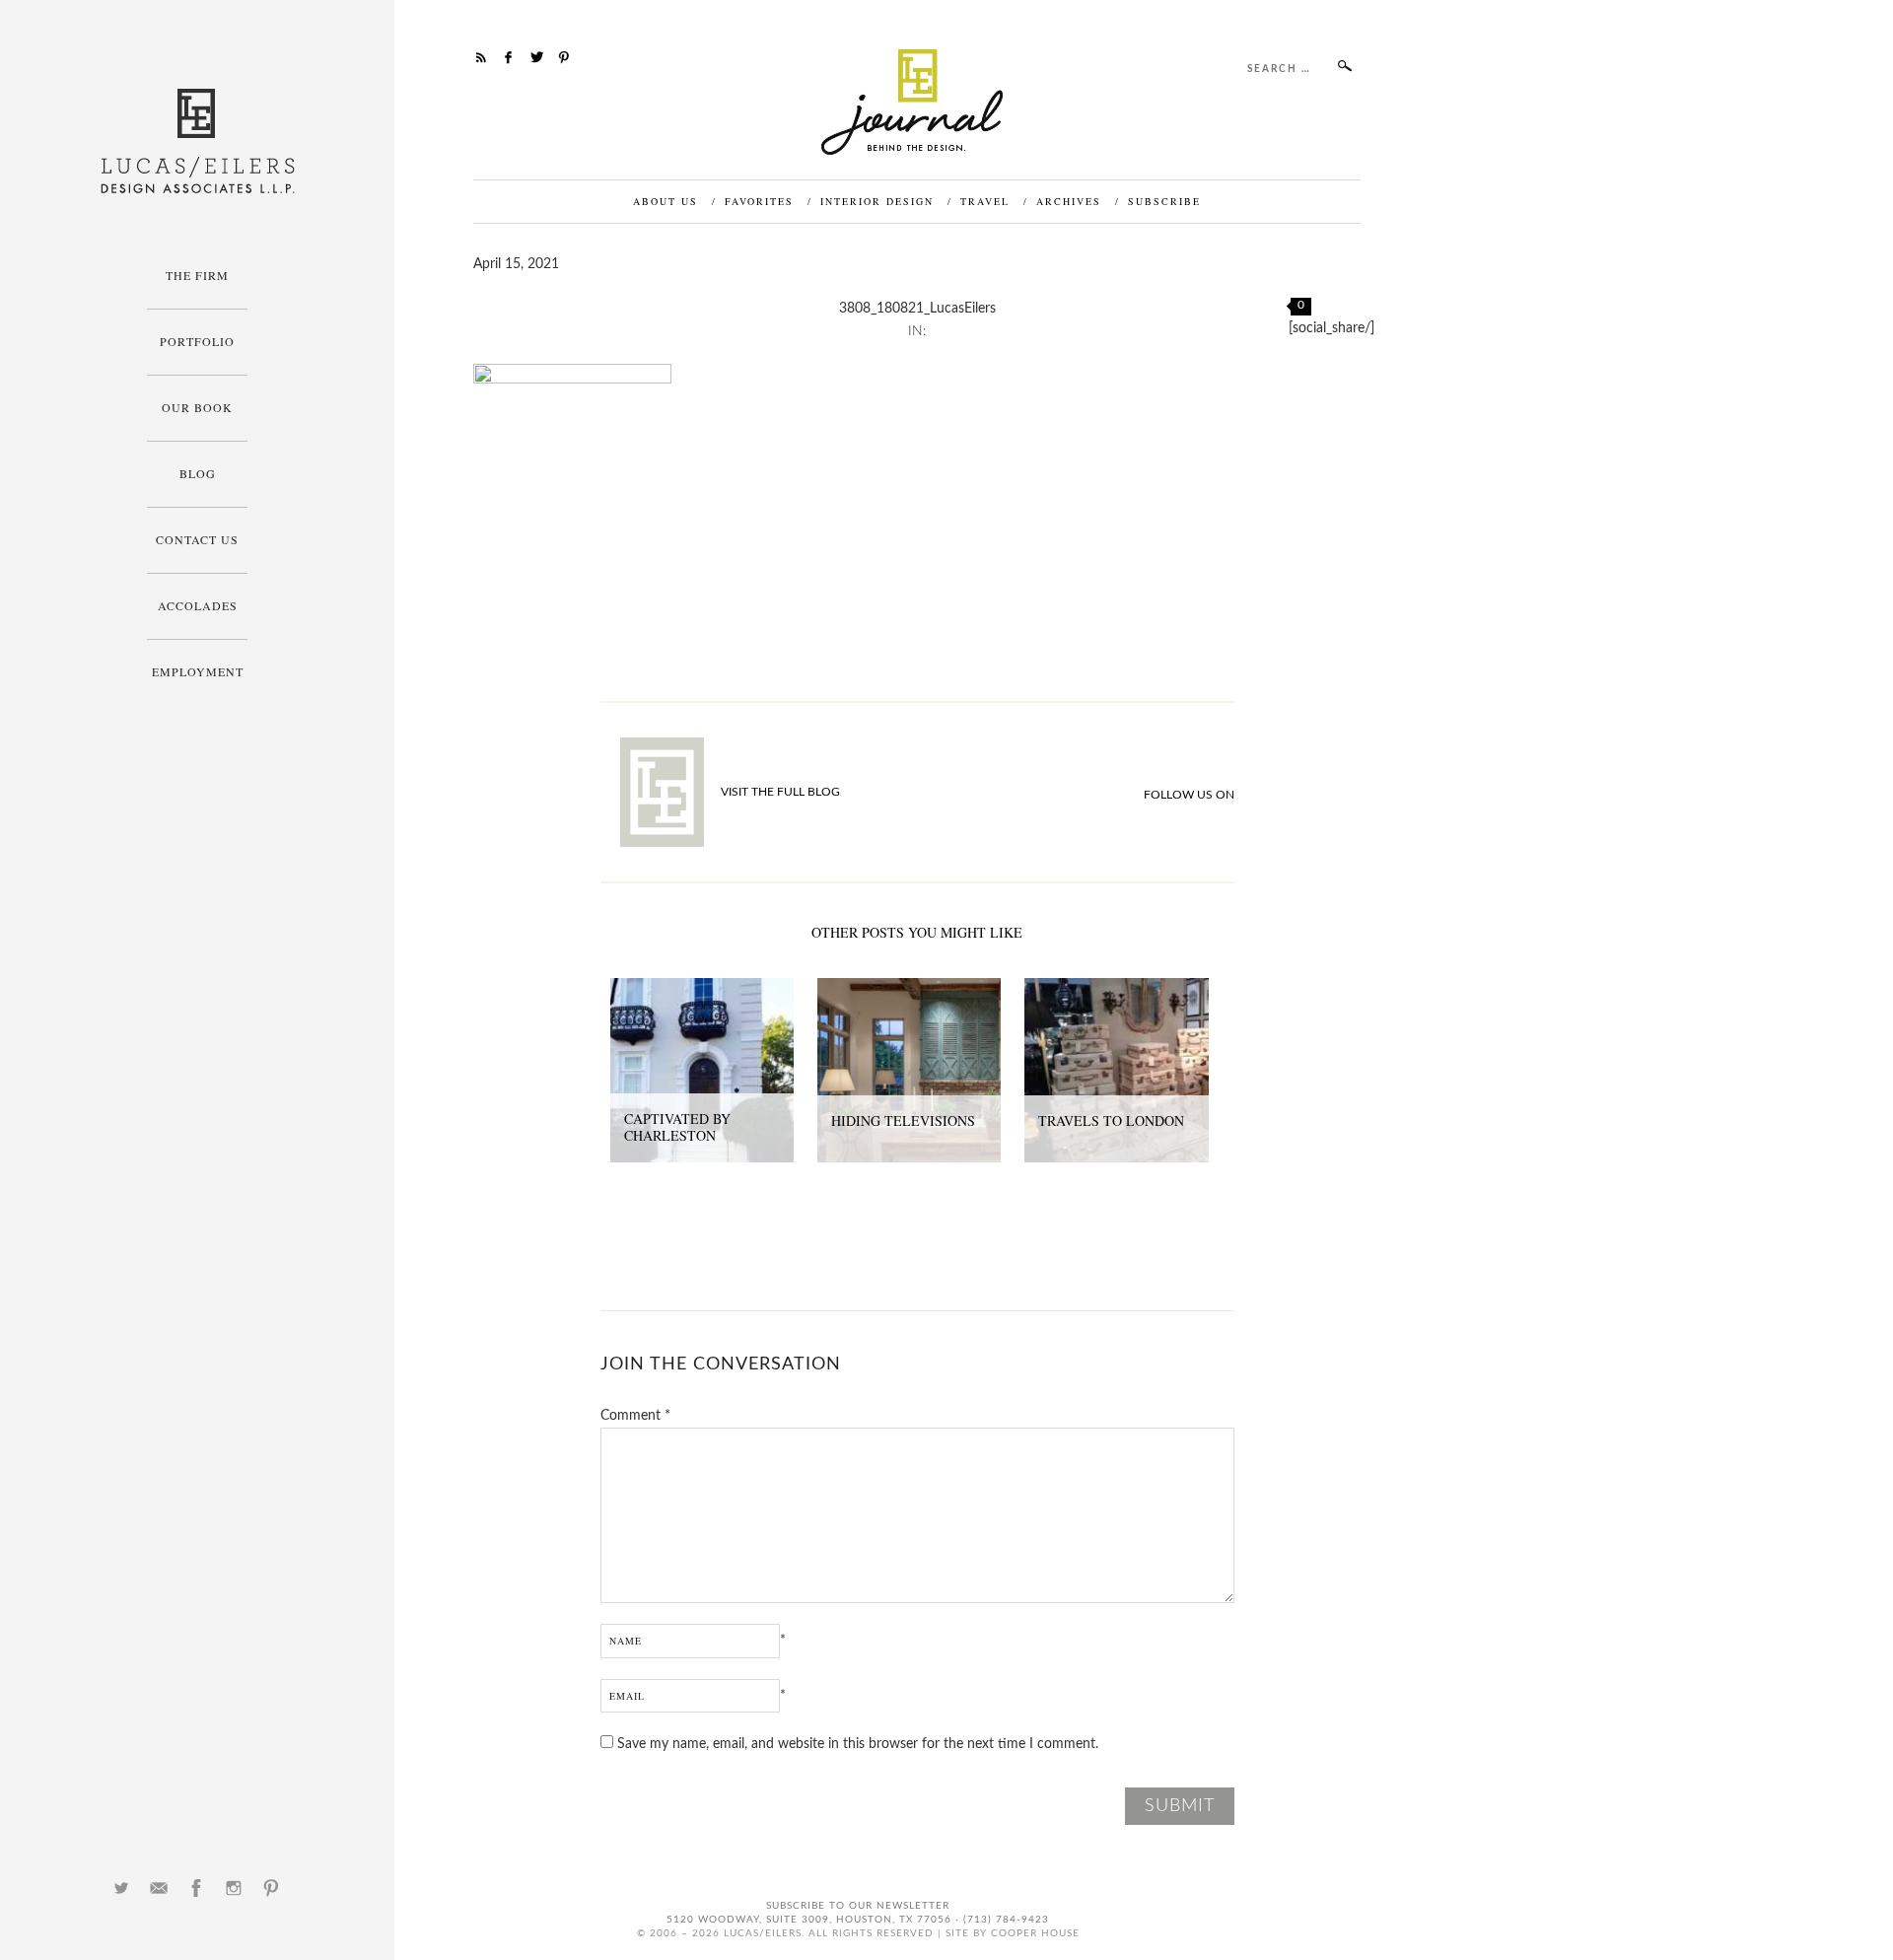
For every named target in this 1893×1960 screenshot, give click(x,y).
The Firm (197, 275)
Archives (1069, 201)
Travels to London (1111, 1120)
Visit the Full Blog (780, 792)
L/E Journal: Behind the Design (917, 102)
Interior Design (877, 201)
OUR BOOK (197, 407)
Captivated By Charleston (677, 1127)
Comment (635, 1416)
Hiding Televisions (903, 1120)
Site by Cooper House (1013, 1933)
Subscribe (1164, 201)
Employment (198, 671)
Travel (985, 201)
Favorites (759, 201)
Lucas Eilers (198, 141)
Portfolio (197, 341)
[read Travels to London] (1116, 989)
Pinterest (271, 1888)
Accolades (198, 605)
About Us (666, 201)
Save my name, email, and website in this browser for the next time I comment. (858, 1744)
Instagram (234, 1888)
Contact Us (197, 539)
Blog (198, 473)
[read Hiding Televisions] (909, 989)
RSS (481, 57)
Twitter (121, 1888)
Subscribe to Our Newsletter (858, 1906)
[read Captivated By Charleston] (702, 989)
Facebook (196, 1888)
